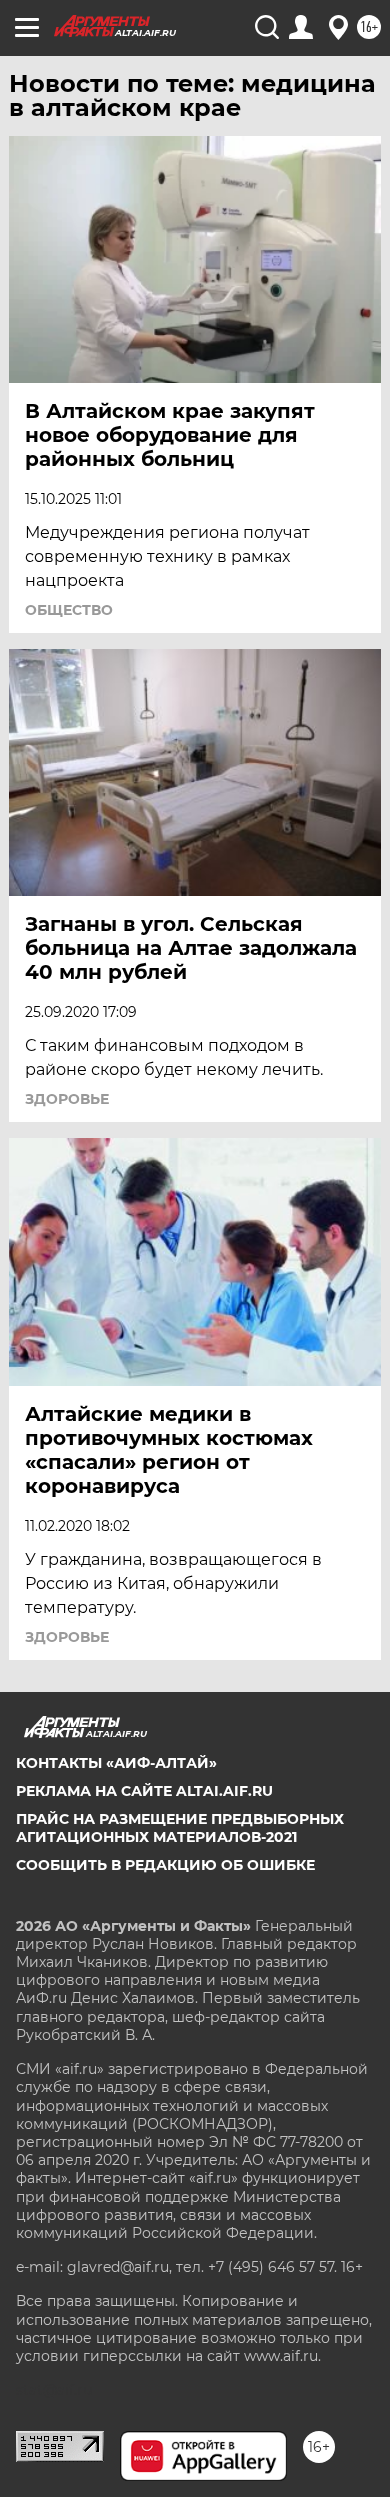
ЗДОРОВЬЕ (67, 1099)
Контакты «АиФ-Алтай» (116, 1763)
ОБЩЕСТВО (69, 610)
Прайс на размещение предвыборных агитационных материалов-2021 (180, 1828)
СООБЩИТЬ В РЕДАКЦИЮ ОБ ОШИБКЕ (165, 1865)
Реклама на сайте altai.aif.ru (144, 1791)
